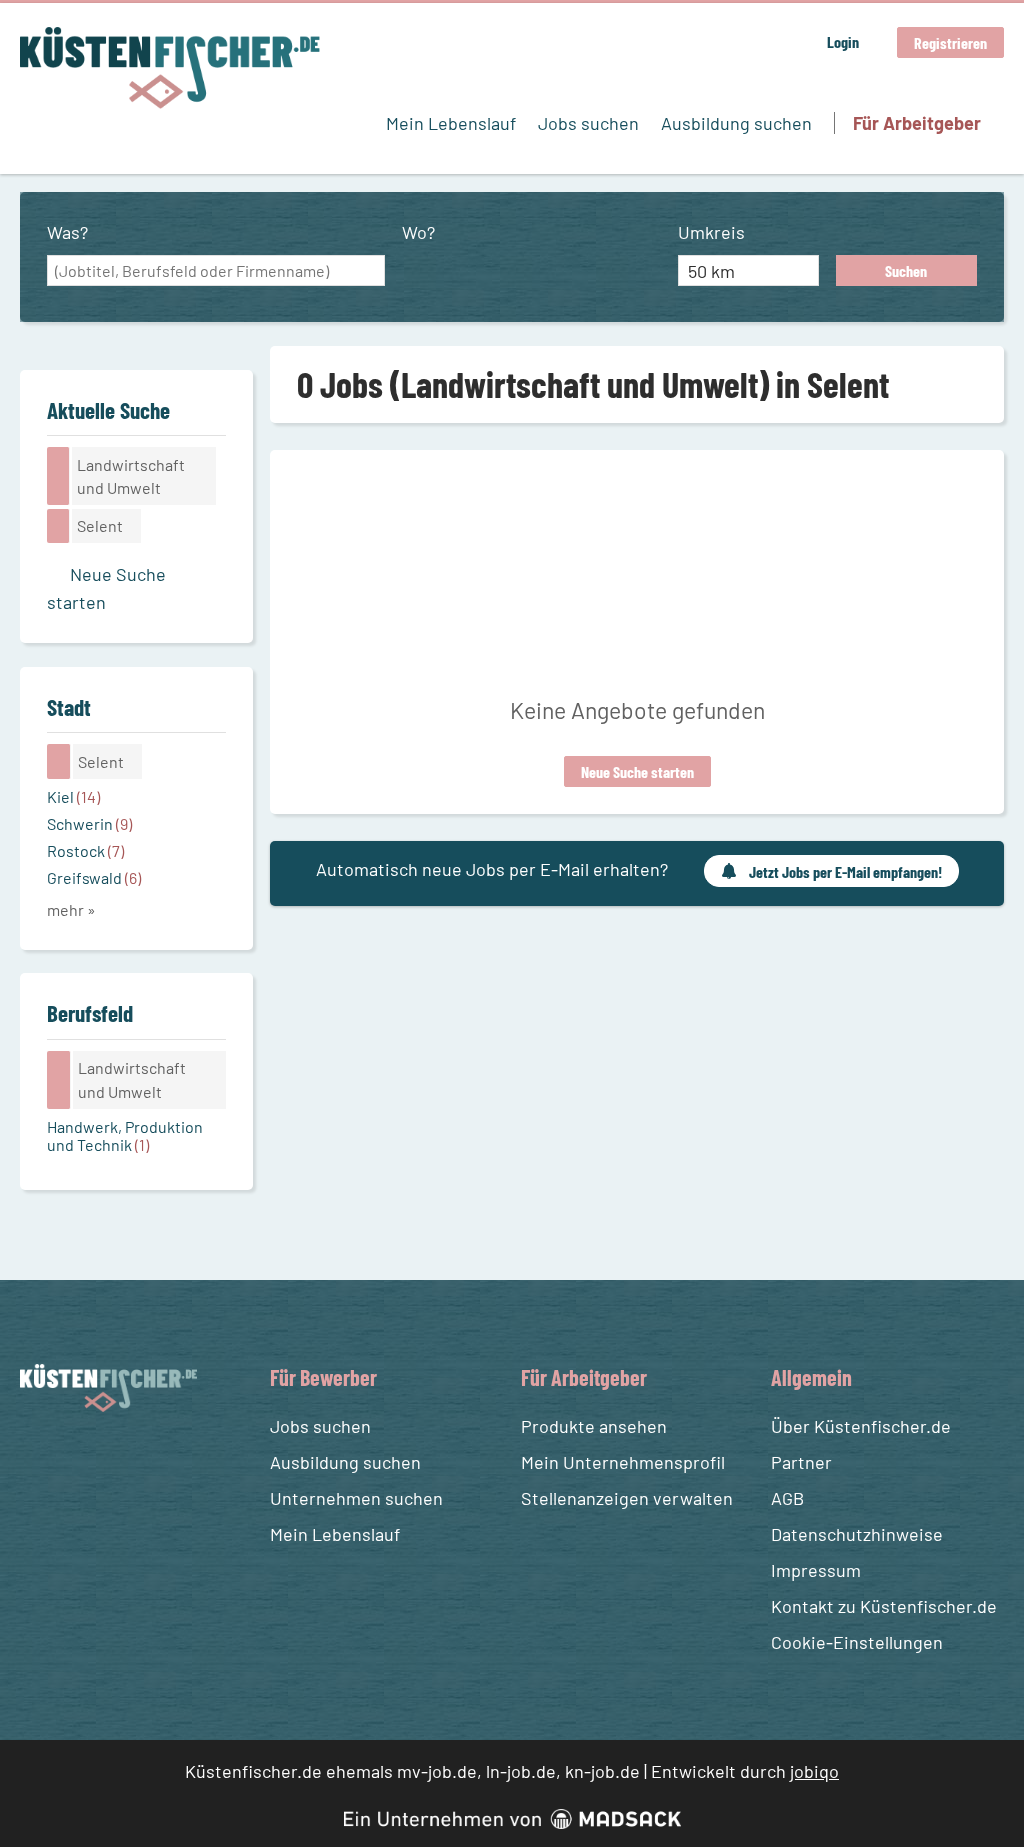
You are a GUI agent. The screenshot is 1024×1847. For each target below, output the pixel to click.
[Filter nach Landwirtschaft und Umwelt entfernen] (59, 1080)
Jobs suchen (588, 123)
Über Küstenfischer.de (861, 1426)
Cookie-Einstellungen (857, 1642)
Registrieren (950, 42)
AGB (787, 1498)
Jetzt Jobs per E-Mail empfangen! (845, 871)
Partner (801, 1462)
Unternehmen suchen (356, 1498)
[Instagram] (75, 1459)
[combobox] (216, 271)
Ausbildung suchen (736, 123)
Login (843, 41)
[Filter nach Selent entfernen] (59, 761)
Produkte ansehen (594, 1426)
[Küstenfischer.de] (170, 68)
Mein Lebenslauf (451, 123)
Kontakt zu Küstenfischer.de (884, 1606)
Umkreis (711, 232)
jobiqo (814, 1771)
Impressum (816, 1570)
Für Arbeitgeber (917, 123)
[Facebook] (38, 1459)
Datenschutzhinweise (857, 1534)
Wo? (418, 232)
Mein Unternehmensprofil (623, 1462)
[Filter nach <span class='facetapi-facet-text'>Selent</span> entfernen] (58, 526)
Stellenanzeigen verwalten (627, 1498)
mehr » (71, 909)
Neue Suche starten (637, 771)
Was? (67, 232)
